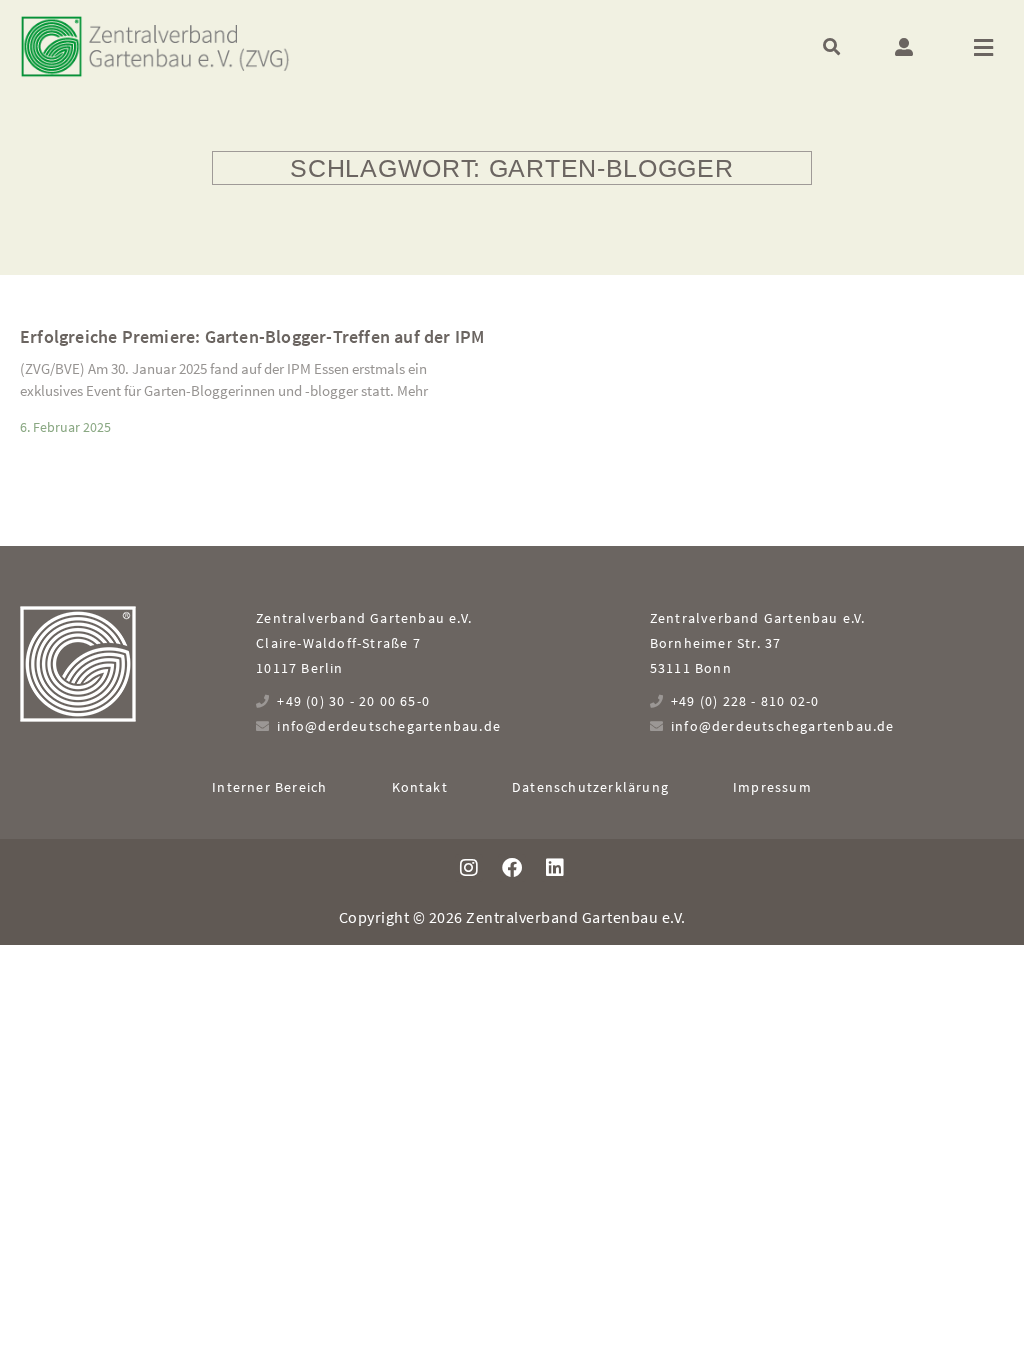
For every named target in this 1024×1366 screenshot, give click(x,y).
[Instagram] (469, 868)
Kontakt (420, 787)
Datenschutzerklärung (590, 787)
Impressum (772, 787)
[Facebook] (512, 868)
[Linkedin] (555, 868)
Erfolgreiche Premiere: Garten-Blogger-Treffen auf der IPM (252, 336)
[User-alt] (904, 47)
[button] (831, 46)
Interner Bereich (269, 787)
